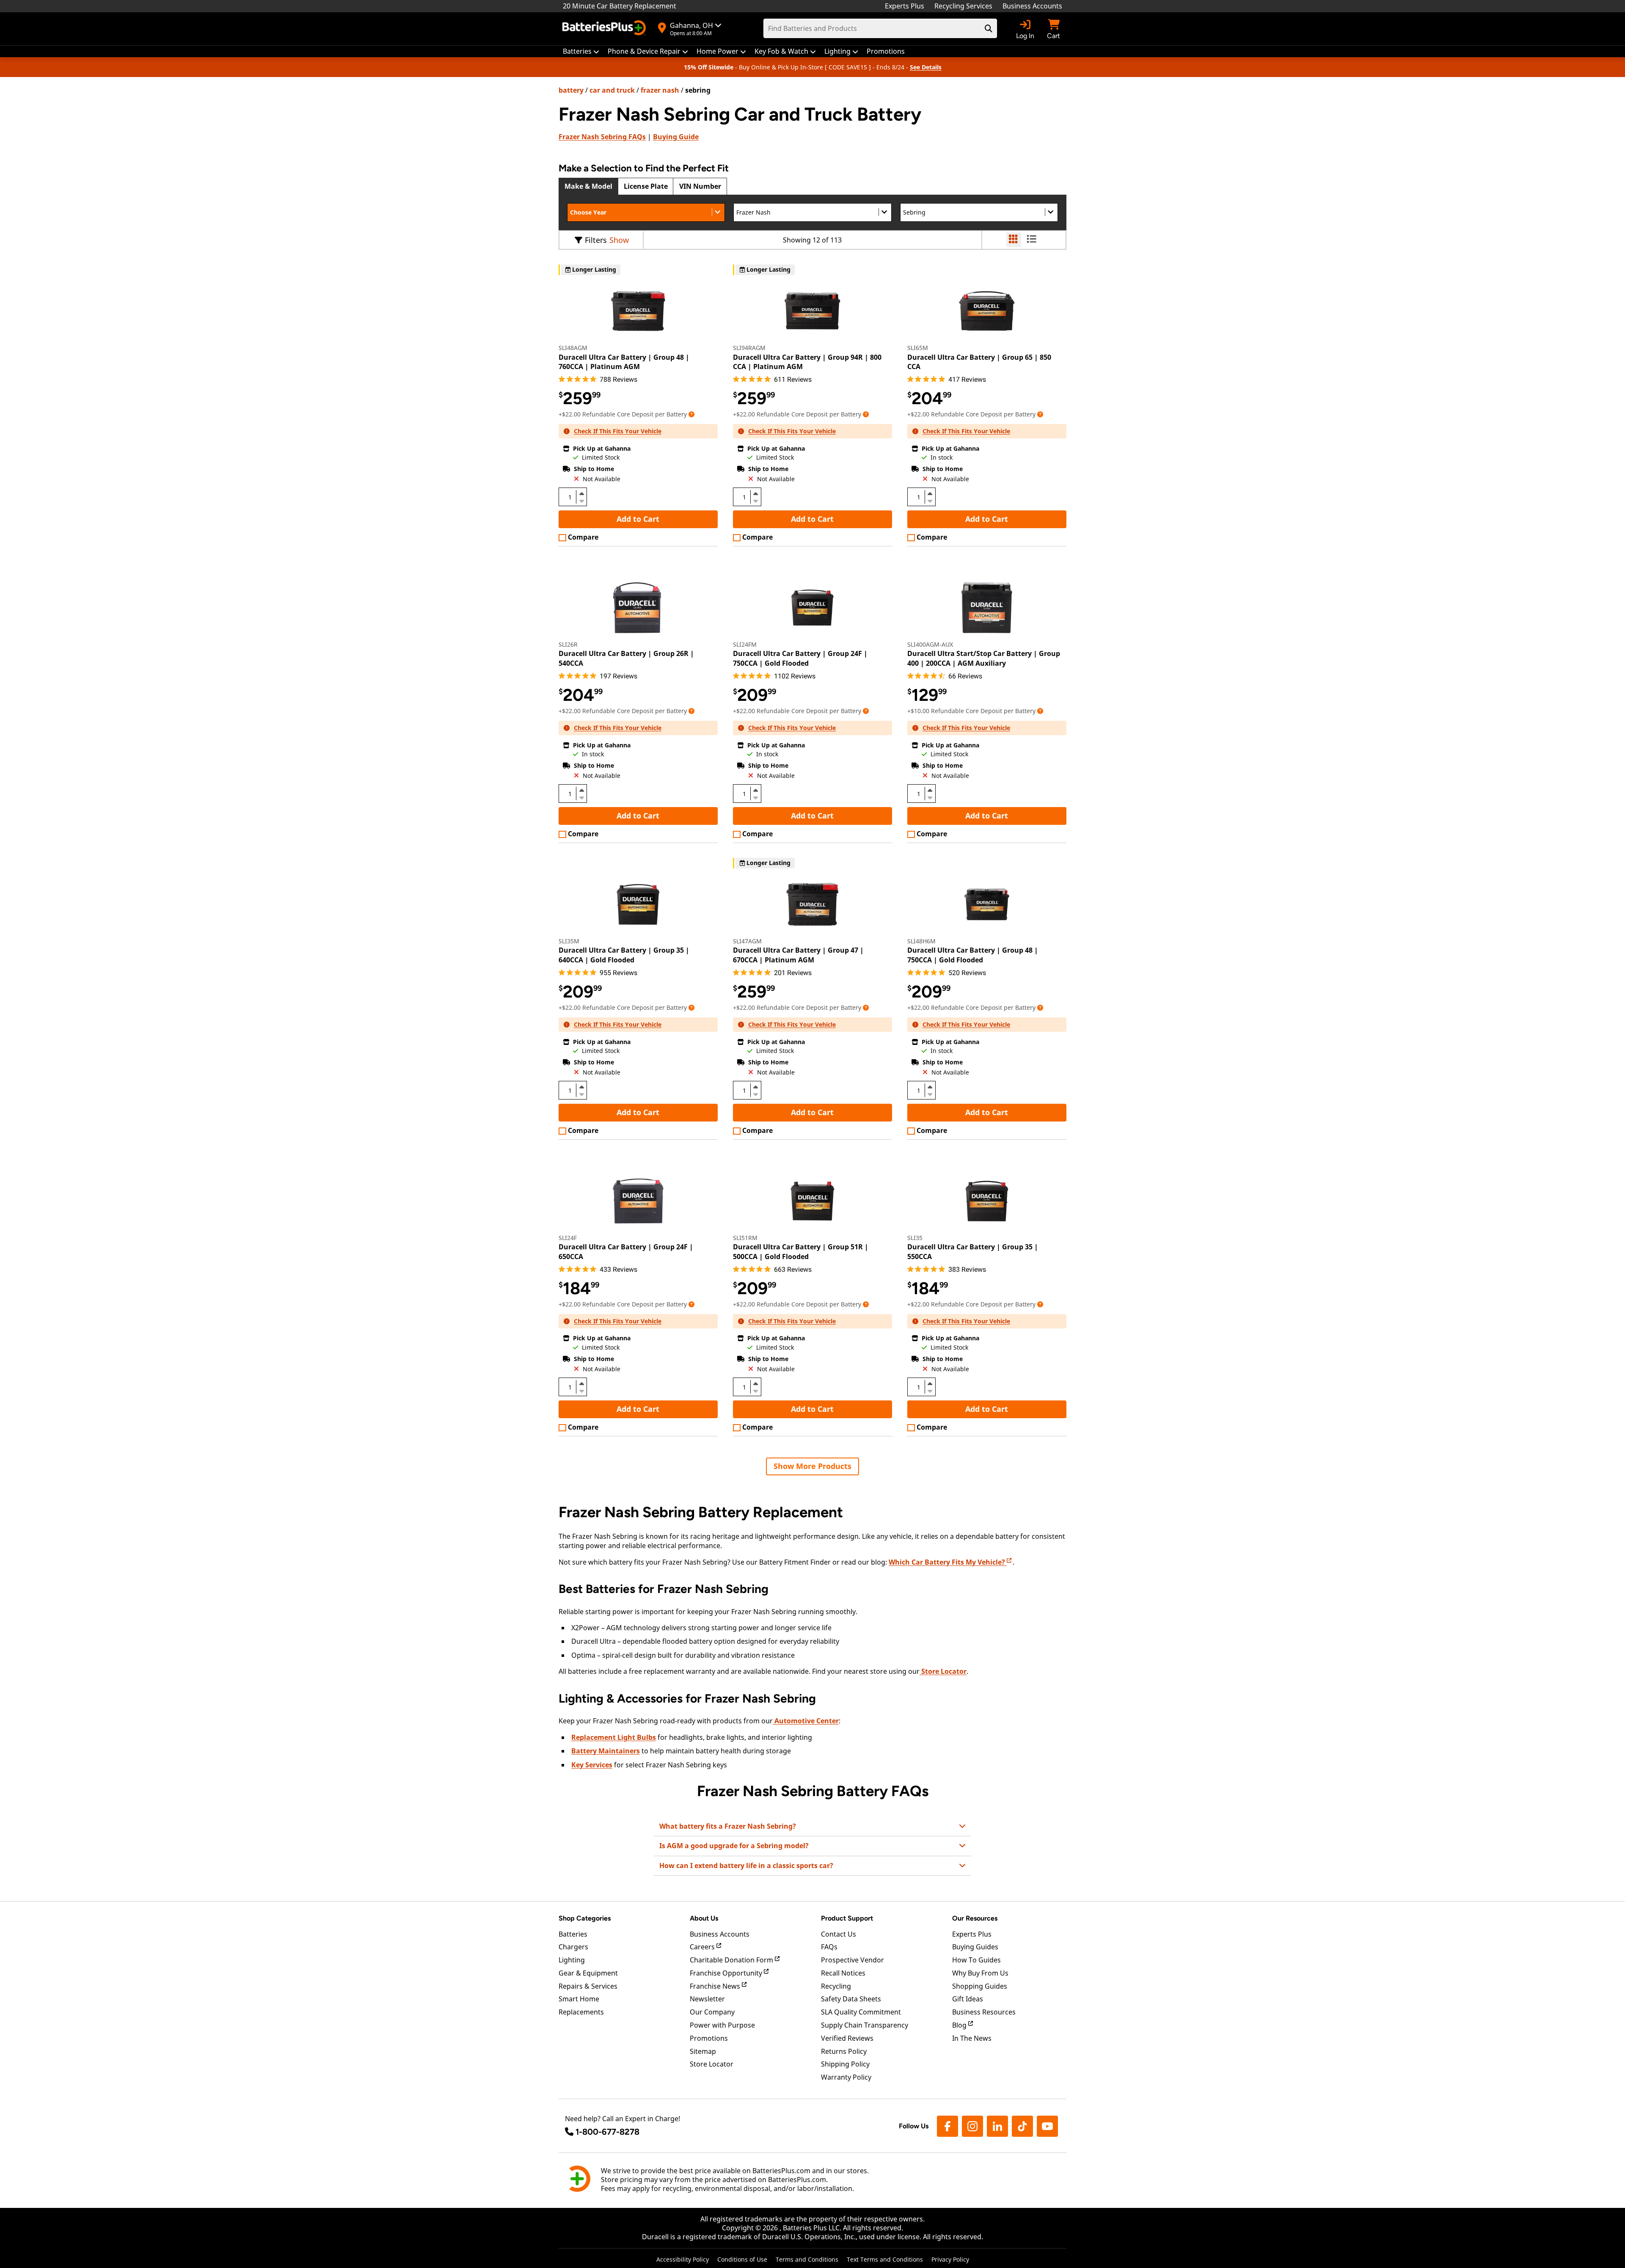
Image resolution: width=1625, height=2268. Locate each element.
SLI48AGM (573, 348)
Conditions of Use (742, 2259)
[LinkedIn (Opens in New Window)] (997, 2126)
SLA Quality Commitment (861, 2012)
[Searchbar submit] (989, 28)
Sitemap (703, 2051)
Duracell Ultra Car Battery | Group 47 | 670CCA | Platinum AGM (798, 955)
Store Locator (943, 1671)
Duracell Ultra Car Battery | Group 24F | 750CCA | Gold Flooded (800, 658)
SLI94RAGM (749, 348)
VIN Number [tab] (700, 186)
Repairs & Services (588, 1986)
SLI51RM (745, 1238)
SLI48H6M (921, 941)
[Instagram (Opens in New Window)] (972, 2126)
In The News (972, 2038)
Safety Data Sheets (851, 1999)
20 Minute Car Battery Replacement (620, 6)
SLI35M (569, 941)
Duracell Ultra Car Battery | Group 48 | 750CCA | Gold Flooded (973, 955)
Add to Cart (638, 519)
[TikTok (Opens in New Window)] (1022, 2126)
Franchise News (716, 1986)
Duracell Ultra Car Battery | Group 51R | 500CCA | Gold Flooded (801, 1251)
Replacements (581, 2012)
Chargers (573, 1947)
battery (571, 90)
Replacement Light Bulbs (614, 1737)
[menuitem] (581, 51)
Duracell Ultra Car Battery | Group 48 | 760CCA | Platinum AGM (624, 362)
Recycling (836, 1986)
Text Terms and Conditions (885, 2259)
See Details (926, 67)
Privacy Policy (950, 2259)
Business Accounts (1032, 6)
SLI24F (568, 1238)
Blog (960, 2025)
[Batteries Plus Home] (605, 29)
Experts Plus (905, 6)
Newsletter (707, 1999)
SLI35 (915, 1238)
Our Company (712, 2012)
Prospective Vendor (852, 1960)
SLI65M (918, 348)
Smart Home (579, 1999)
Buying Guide (676, 137)
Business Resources (984, 2012)
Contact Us (839, 1934)
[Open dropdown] (691, 414)
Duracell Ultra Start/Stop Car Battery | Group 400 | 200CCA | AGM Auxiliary (984, 658)
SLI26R (568, 644)
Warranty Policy (846, 2077)
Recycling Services (963, 6)
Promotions (709, 2038)
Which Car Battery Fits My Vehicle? (948, 1562)
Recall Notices (843, 1973)
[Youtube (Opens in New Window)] (1047, 2126)
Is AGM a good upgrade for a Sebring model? (734, 1846)
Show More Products (812, 1466)
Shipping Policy (845, 2064)
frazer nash (660, 90)
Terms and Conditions (807, 2259)
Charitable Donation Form (732, 1960)
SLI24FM (745, 644)
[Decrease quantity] (581, 500)
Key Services (592, 1765)
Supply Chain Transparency (865, 2025)
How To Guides (976, 1960)
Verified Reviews (847, 2038)
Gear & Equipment (588, 1973)
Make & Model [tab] (588, 186)
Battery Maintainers (606, 1751)
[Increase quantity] (581, 493)
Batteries (573, 1934)
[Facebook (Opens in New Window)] (947, 2126)
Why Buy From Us (980, 1973)
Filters (596, 240)
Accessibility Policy (683, 2259)
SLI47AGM (747, 941)
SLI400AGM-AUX (930, 644)
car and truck (612, 90)
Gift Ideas (968, 1999)
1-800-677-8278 (607, 2132)
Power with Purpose (722, 2025)
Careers (703, 1947)
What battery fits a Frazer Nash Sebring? (728, 1826)
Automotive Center (806, 1721)
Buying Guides (975, 1947)
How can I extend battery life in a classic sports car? (746, 1866)
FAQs (602, 137)
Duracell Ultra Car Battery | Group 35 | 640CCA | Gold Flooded (624, 955)
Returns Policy (844, 2051)
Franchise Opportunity (727, 1973)
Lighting (572, 1960)
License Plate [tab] (646, 186)
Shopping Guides (980, 1986)
